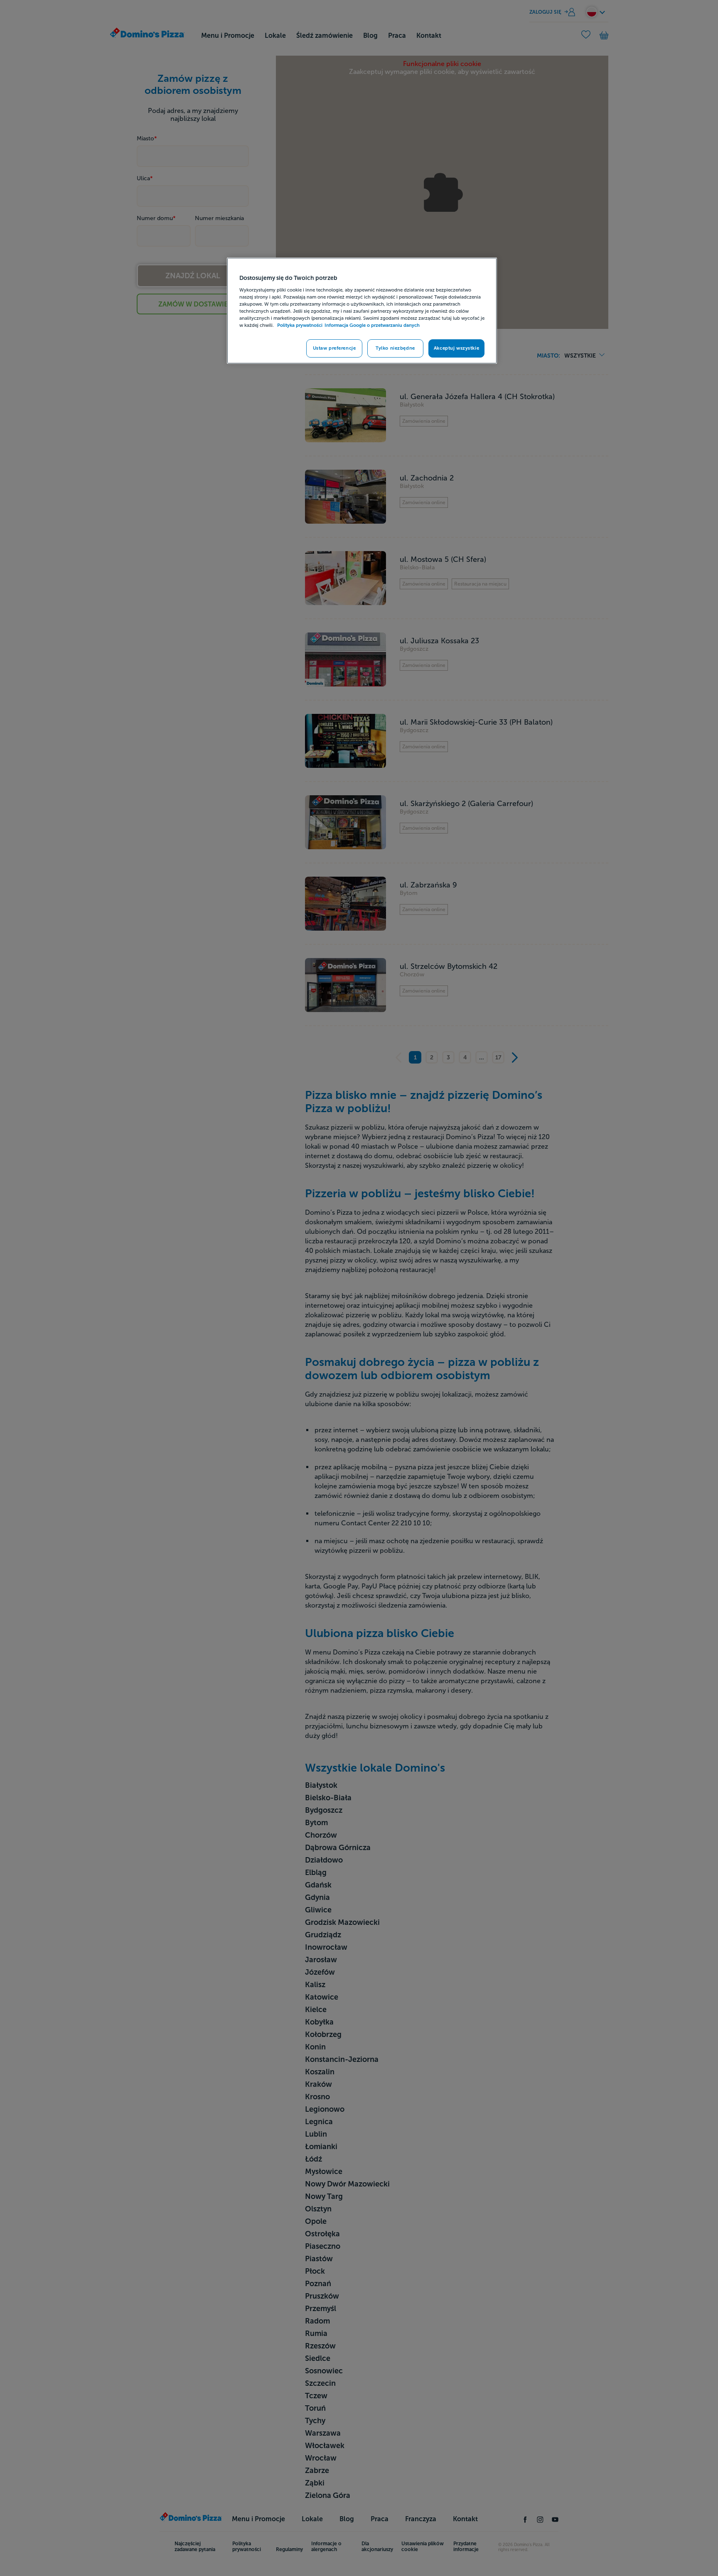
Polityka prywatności (300, 325)
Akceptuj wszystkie (456, 348)
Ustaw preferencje (334, 348)
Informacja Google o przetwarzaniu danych (372, 325)
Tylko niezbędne (395, 348)
